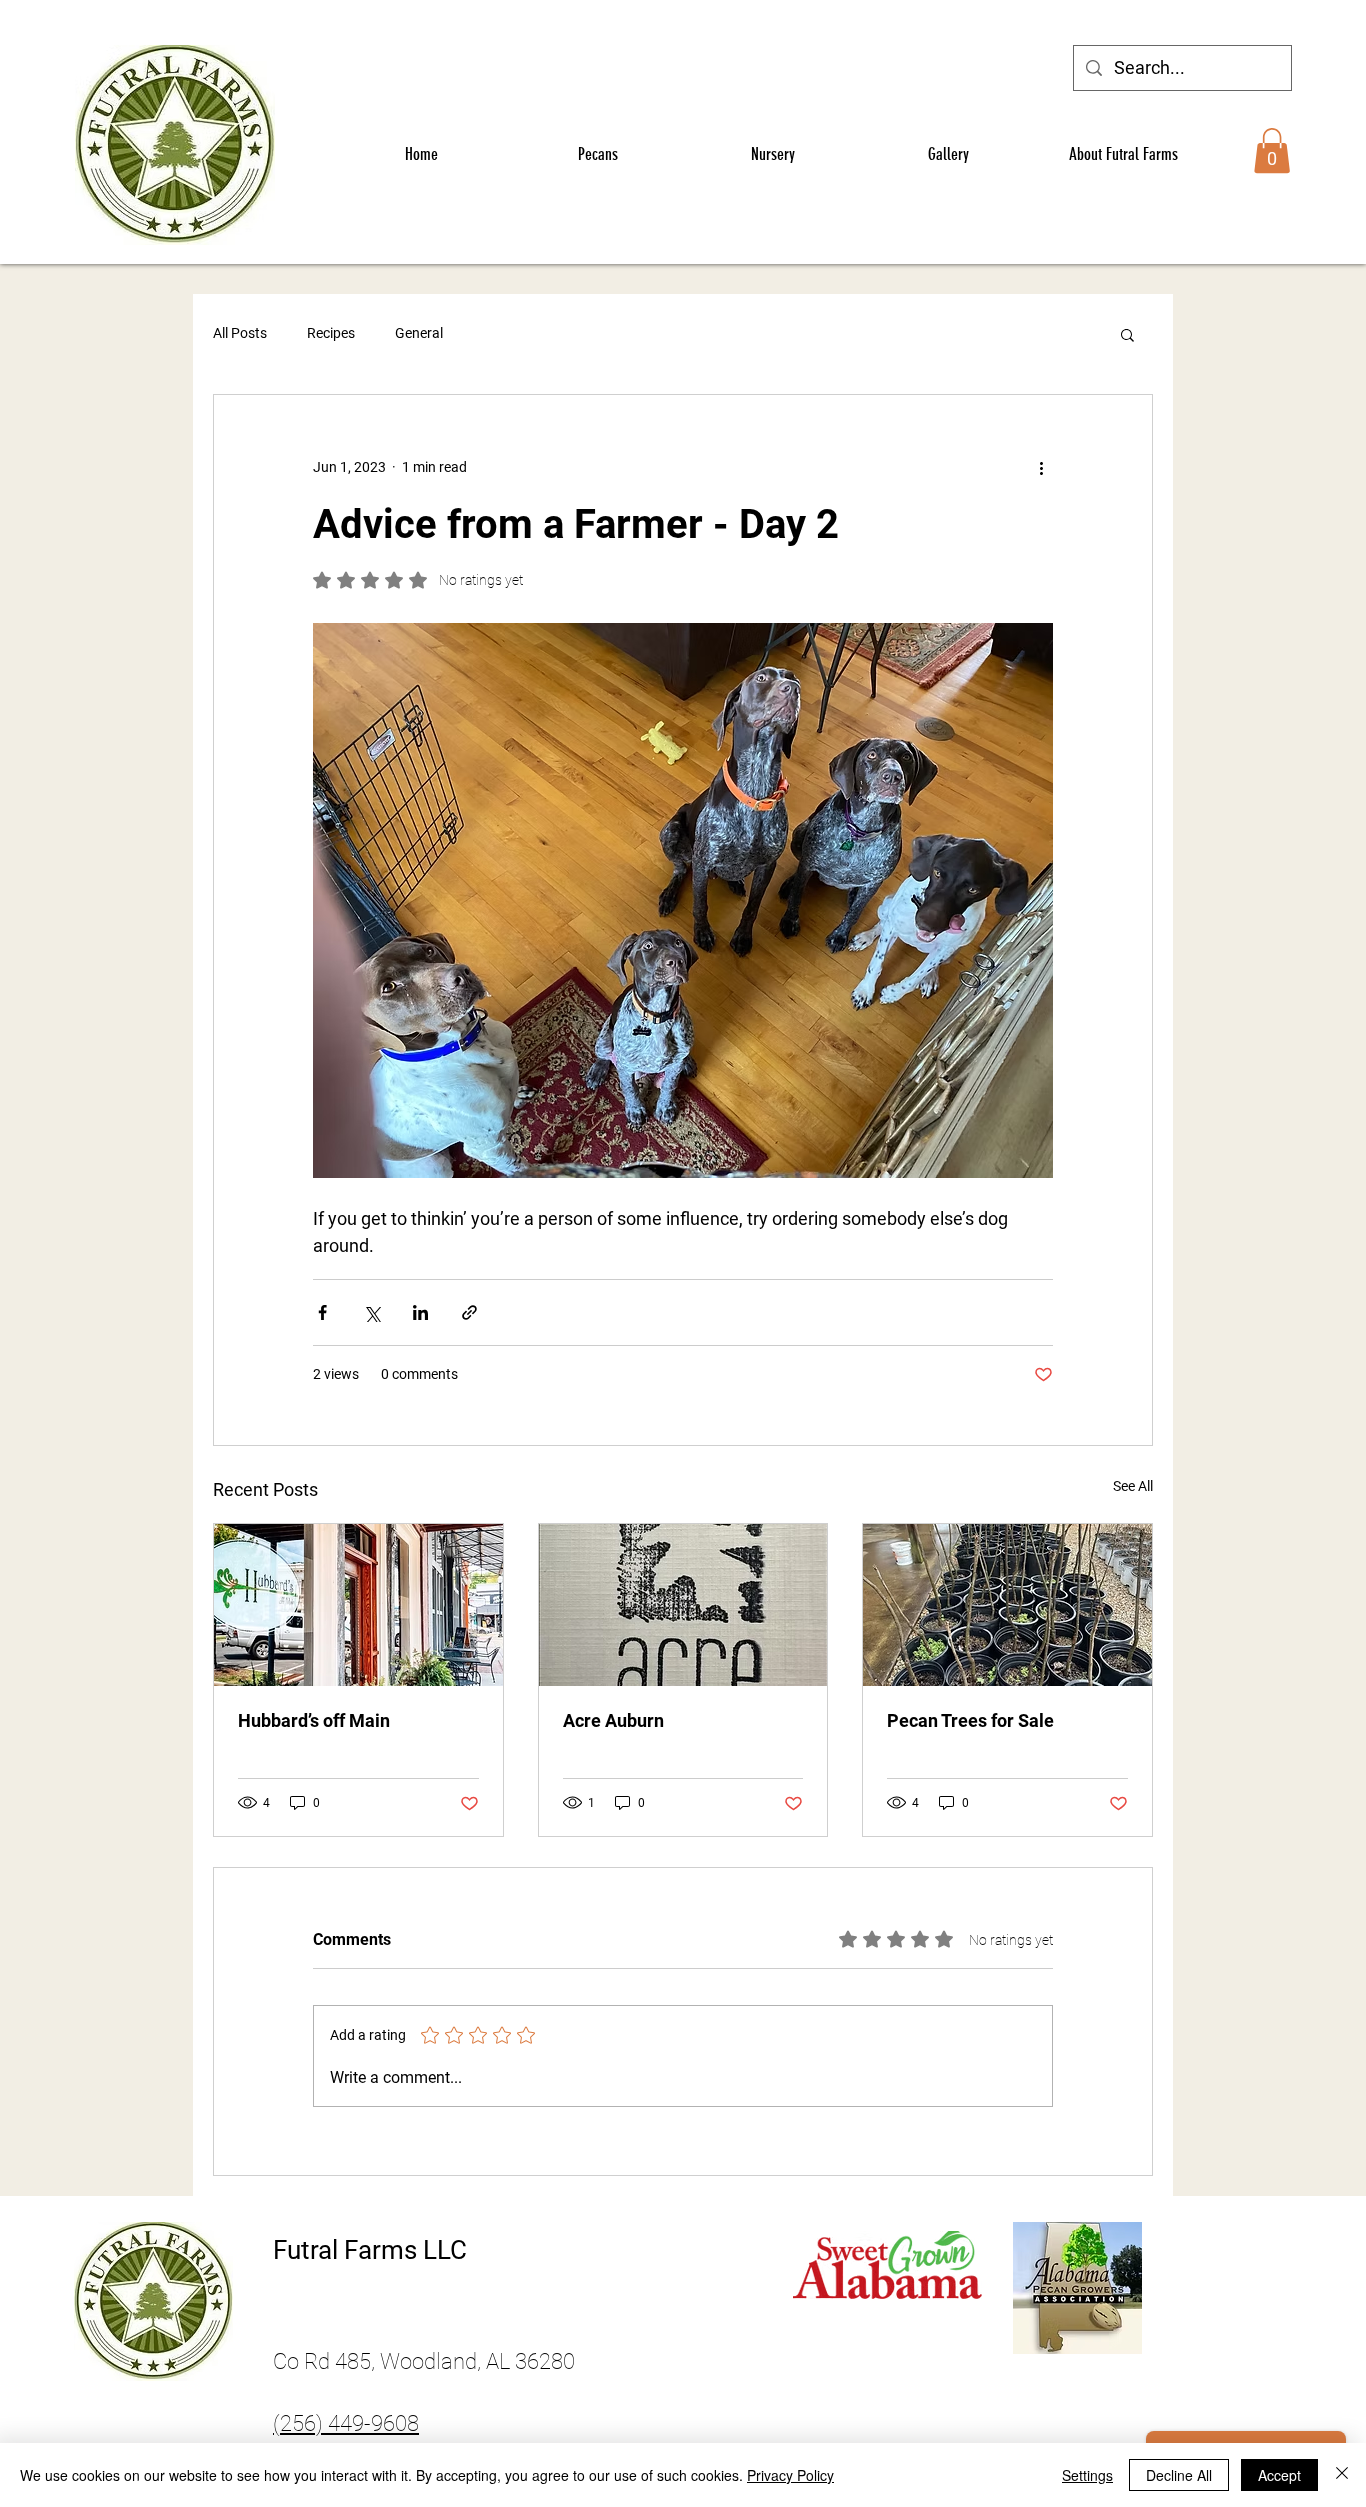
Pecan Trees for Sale (970, 1720)
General (419, 333)
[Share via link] (469, 1312)
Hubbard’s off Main (314, 1720)
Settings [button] (1087, 2475)
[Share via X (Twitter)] (371, 1312)
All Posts (240, 333)
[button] (1272, 150)
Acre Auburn (613, 1720)
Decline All (1179, 2475)
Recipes (331, 333)
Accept (1279, 2475)
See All (1133, 1486)
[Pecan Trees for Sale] (1007, 1605)
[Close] (1342, 2475)
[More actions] (1041, 467)
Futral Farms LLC (370, 2250)
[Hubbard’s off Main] (358, 1605)
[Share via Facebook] (322, 1312)
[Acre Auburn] (683, 1605)
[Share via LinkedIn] (420, 1312)
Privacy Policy (790, 2475)
